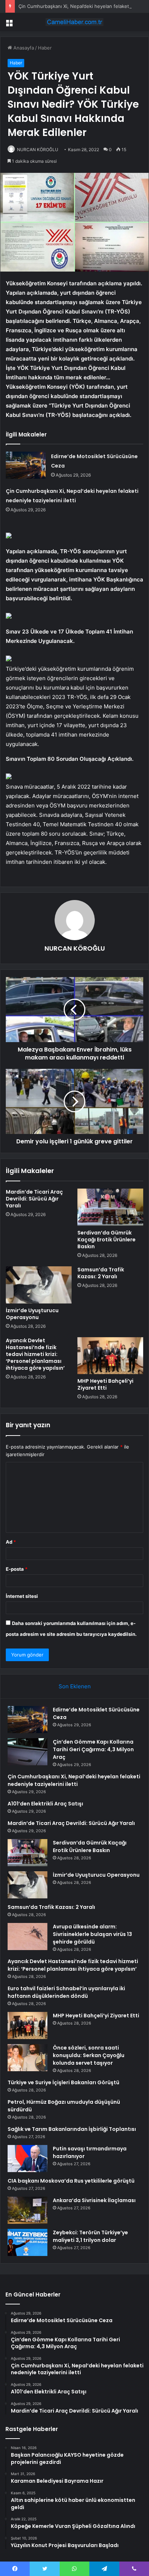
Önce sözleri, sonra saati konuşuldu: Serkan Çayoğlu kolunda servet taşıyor (89, 2055)
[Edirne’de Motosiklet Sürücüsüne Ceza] (26, 465)
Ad (11, 1542)
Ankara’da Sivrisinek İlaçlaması (94, 2200)
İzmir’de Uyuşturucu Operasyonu (32, 1314)
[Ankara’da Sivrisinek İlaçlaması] (27, 2210)
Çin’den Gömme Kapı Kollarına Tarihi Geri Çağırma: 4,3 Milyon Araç (93, 1749)
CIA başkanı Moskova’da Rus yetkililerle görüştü (71, 2181)
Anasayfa (23, 48)
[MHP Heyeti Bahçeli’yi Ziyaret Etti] (110, 1356)
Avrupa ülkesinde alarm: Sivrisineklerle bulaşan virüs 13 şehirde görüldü (92, 1934)
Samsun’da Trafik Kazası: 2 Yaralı (101, 1273)
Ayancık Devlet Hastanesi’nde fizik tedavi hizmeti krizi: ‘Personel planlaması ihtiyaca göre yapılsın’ (35, 1354)
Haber (45, 48)
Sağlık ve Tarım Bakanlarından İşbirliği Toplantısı (72, 2129)
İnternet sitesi (22, 1596)
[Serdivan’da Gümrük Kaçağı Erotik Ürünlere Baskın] (110, 1207)
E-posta (17, 1569)
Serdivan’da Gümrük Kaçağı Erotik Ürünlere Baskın (107, 1240)
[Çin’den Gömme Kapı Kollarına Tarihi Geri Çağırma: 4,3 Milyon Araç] (27, 1752)
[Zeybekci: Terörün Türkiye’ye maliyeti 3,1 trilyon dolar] (27, 2242)
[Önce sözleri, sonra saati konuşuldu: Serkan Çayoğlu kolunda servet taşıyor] (27, 2058)
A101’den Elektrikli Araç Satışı (45, 1804)
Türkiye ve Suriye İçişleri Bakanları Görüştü (63, 2082)
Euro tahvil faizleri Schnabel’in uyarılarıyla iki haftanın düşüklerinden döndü (66, 1992)
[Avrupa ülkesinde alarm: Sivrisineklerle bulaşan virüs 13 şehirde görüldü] (27, 1937)
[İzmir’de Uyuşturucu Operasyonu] (39, 1285)
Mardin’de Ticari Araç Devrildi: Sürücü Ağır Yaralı (34, 1199)
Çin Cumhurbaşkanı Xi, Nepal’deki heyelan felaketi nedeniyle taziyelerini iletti (74, 1780)
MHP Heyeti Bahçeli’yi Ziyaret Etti (105, 1384)
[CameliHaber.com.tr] (74, 22)
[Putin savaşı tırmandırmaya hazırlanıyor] (27, 2159)
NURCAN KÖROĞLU (38, 150)
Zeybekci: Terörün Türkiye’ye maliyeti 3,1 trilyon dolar (90, 2236)
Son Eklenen (75, 1686)
